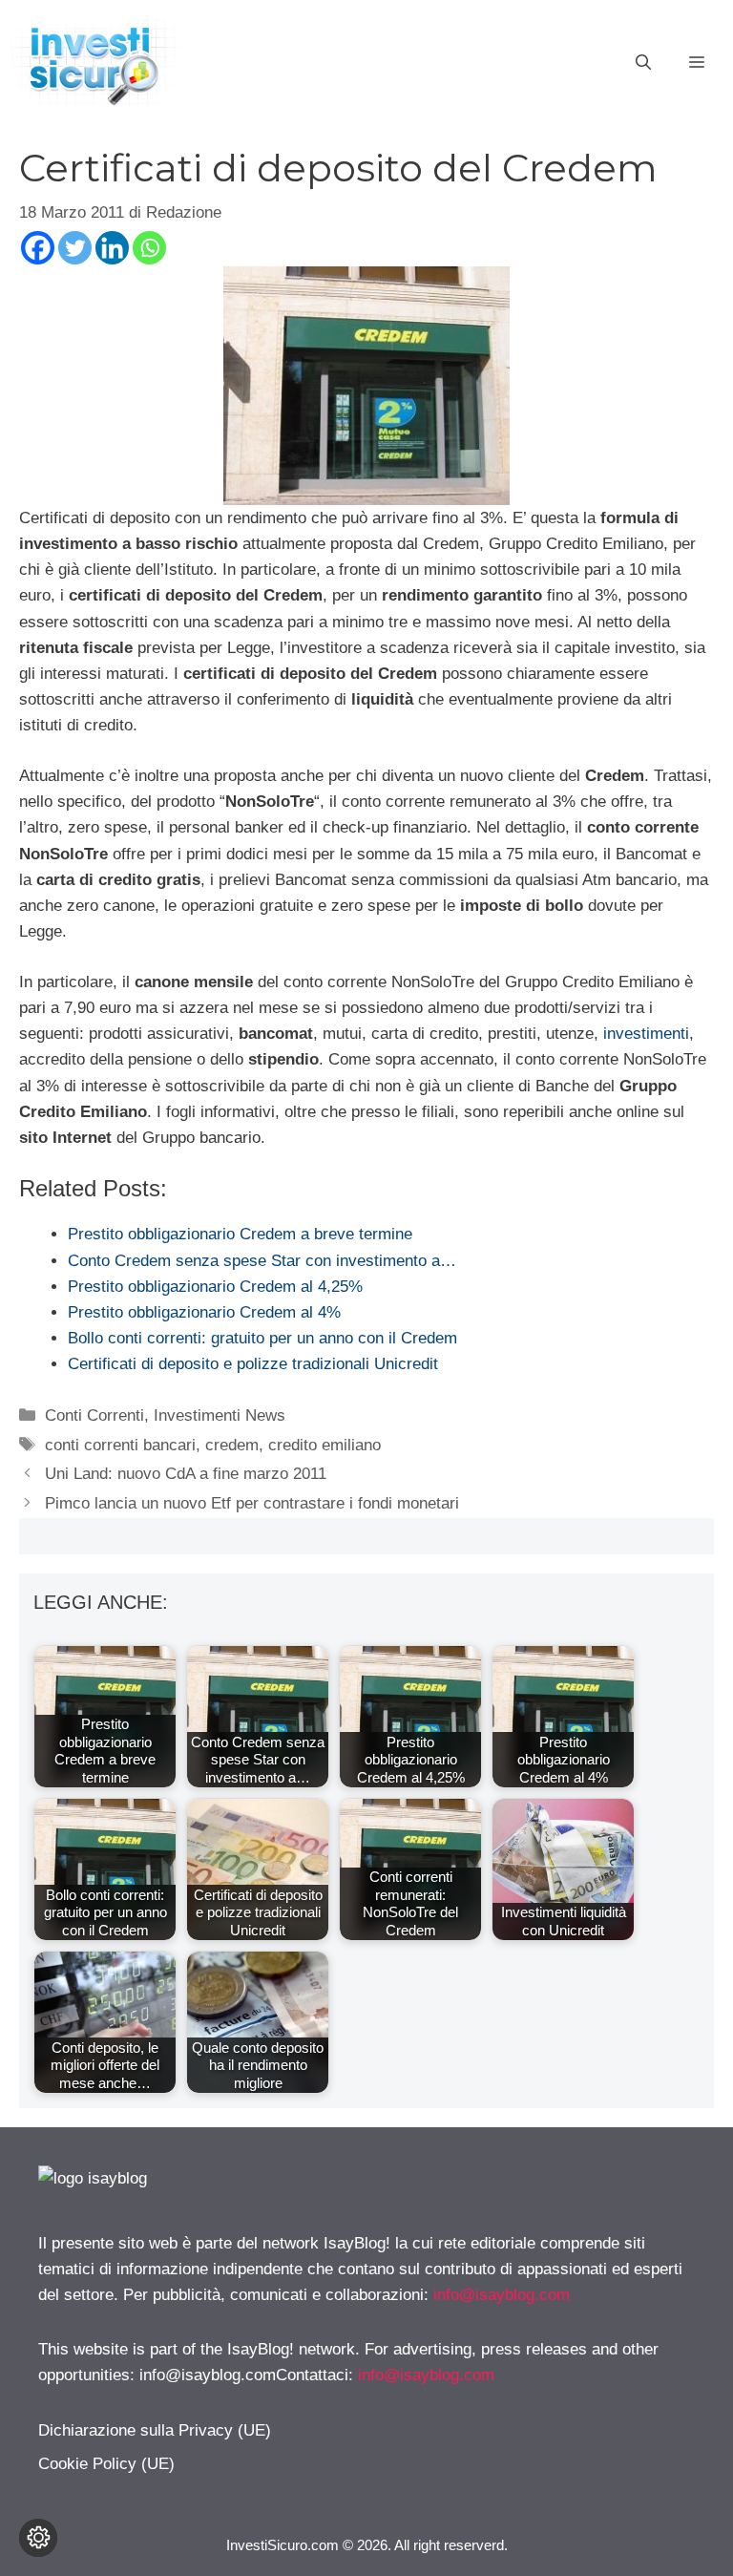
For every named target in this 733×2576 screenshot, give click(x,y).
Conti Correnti (94, 1415)
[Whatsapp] (149, 248)
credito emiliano (325, 1445)
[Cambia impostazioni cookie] (38, 2538)
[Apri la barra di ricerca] (643, 63)
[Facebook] (38, 248)
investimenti (646, 1034)
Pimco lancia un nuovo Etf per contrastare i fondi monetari (252, 1503)
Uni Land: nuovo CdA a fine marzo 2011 (186, 1474)
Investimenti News (220, 1415)
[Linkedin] (112, 248)
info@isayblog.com (502, 2295)
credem (232, 1445)
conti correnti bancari (120, 1445)
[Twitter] (75, 248)
